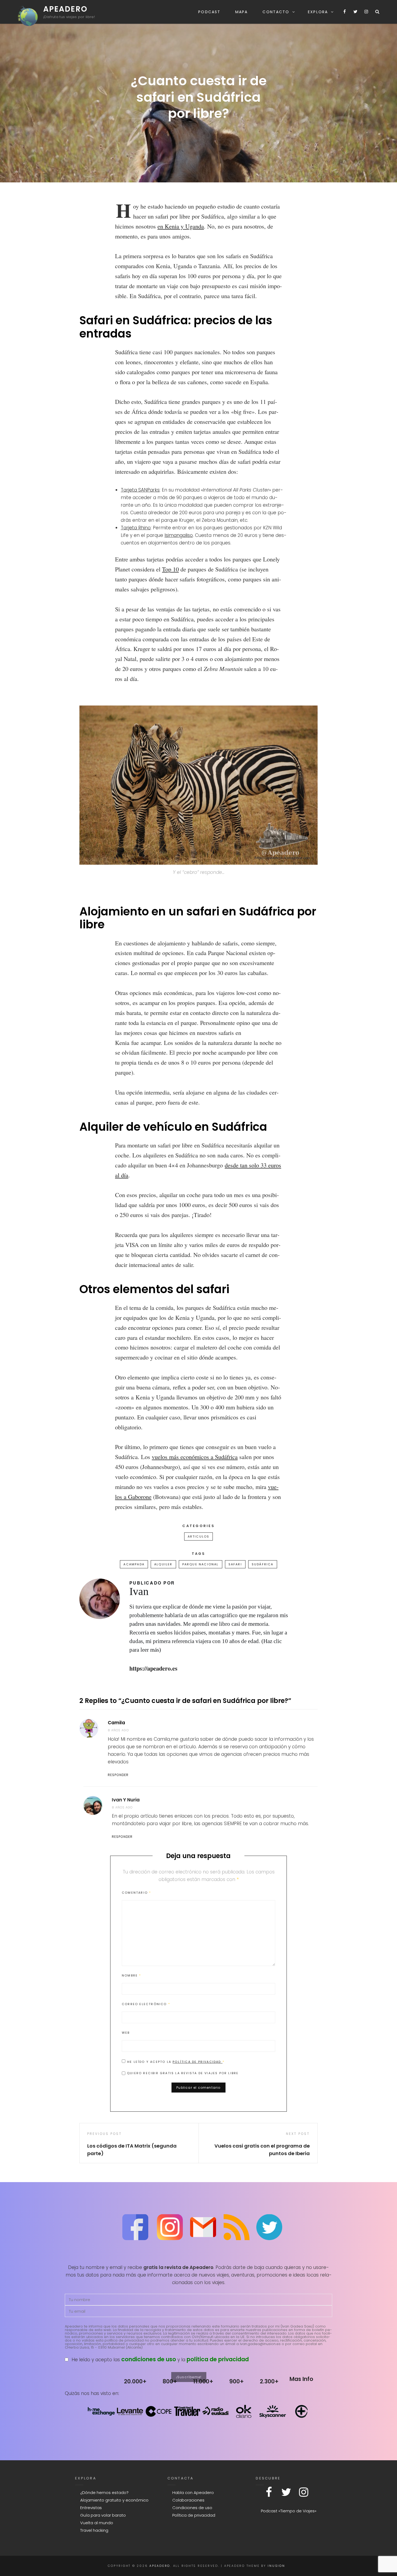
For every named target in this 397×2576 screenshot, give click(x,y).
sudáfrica (263, 1564)
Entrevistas (91, 2508)
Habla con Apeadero (193, 2492)
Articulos (199, 1536)
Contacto (276, 12)
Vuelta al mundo (97, 2523)
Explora (318, 12)
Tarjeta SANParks (140, 490)
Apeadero (65, 9)
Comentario (136, 1893)
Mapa (241, 12)
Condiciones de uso (192, 2508)
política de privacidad (218, 2359)
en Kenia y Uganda (181, 226)
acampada (134, 1564)
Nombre (132, 1975)
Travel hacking (94, 2530)
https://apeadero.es (153, 1668)
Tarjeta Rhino (136, 528)
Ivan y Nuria (126, 1800)
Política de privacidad (198, 2062)
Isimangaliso (179, 535)
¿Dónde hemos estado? (104, 2492)
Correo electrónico (146, 2004)
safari (235, 1564)
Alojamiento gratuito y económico (114, 2500)
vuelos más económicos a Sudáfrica (195, 1457)
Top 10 (170, 569)
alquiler (163, 1564)
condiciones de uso (149, 2359)
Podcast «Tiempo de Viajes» (289, 2511)
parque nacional (201, 1564)
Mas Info (301, 2379)
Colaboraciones (188, 2500)
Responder (118, 1775)
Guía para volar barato (103, 2515)
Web (126, 2033)
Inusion (276, 2566)
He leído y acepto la (176, 2062)
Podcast (209, 12)
